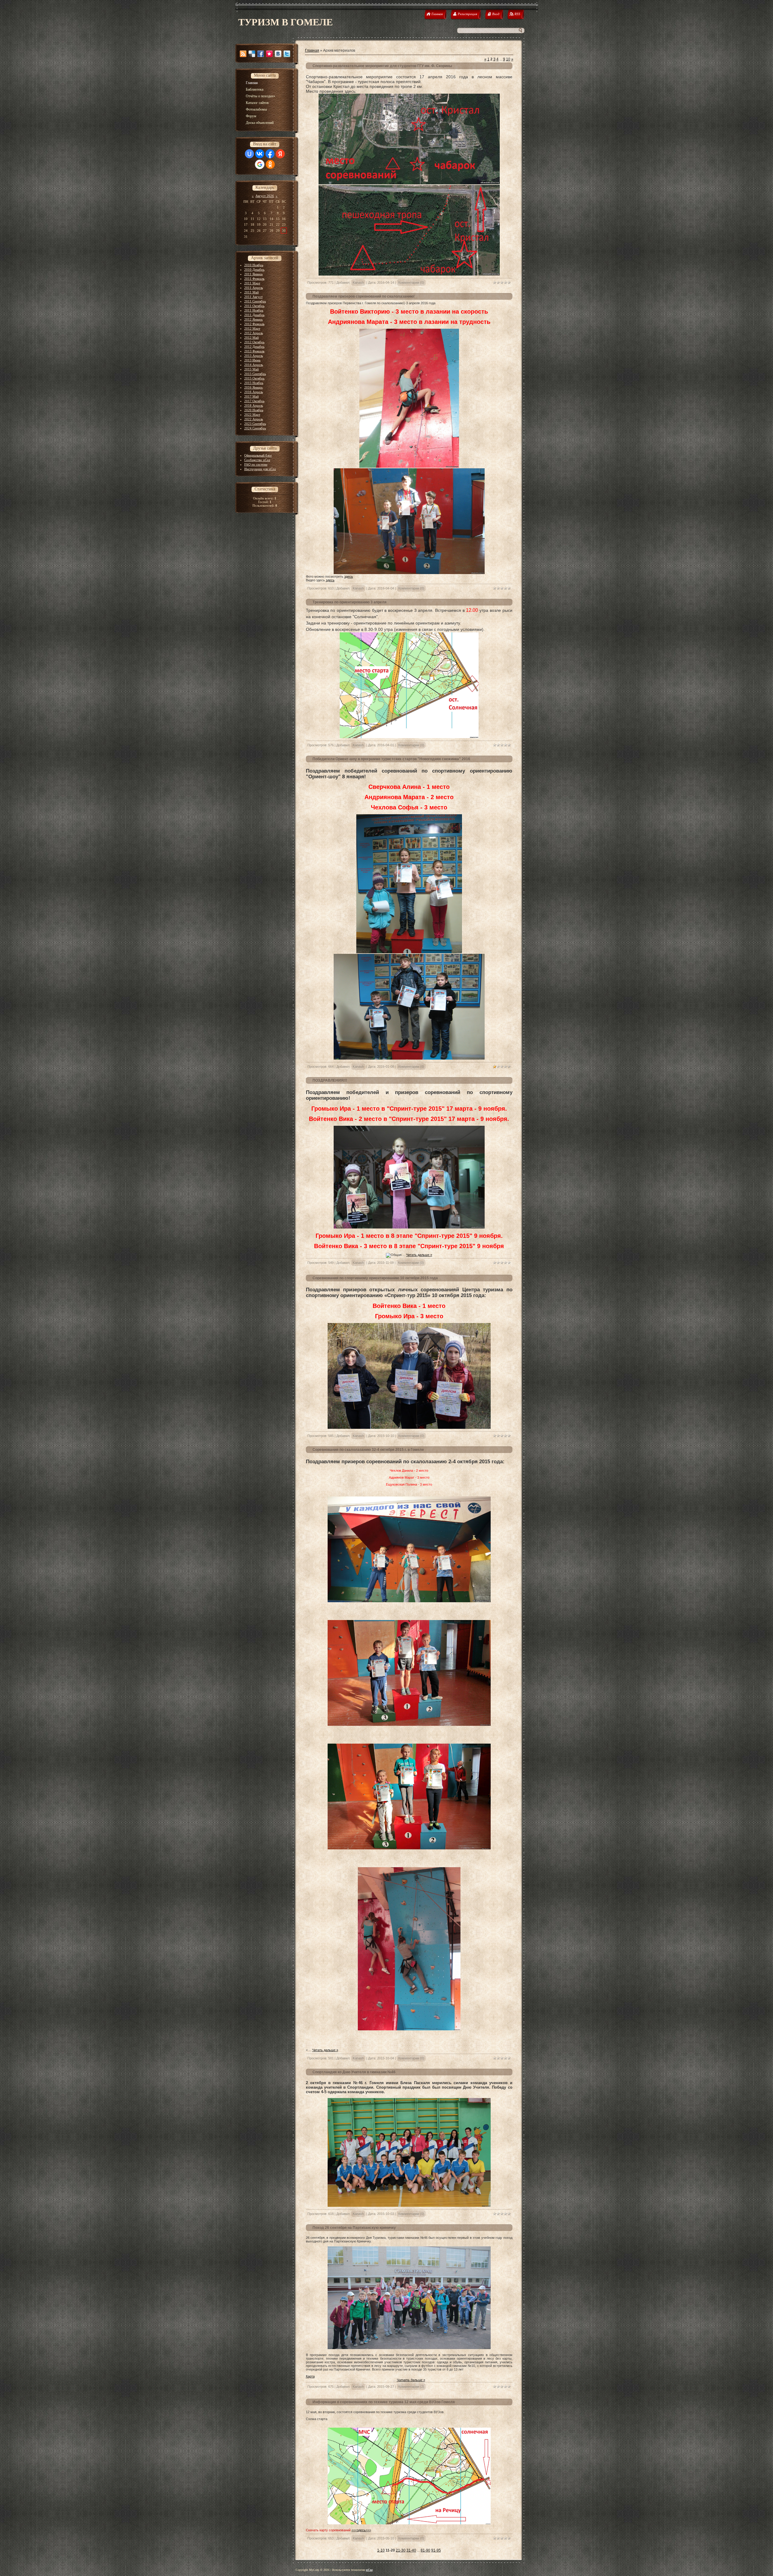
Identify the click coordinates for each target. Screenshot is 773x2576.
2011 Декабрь (254, 315)
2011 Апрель (254, 288)
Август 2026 (265, 196)
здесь (349, 576)
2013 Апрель (254, 356)
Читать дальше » (419, 1255)
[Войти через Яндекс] (280, 154)
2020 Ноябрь (254, 410)
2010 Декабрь (254, 270)
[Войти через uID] (249, 154)
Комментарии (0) (411, 282)
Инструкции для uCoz (260, 469)
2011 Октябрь (254, 306)
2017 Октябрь (254, 401)
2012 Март (252, 328)
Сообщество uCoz (257, 460)
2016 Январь (253, 387)
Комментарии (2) (411, 2387)
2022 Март (252, 415)
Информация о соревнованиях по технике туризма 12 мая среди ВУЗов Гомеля (384, 2402)
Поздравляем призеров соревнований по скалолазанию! (364, 296)
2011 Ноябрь (254, 310)
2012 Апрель (254, 333)
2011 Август (253, 297)
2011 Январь (253, 274)
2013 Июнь (252, 360)
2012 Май (252, 337)
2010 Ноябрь (254, 265)
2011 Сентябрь (255, 301)
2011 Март (252, 283)
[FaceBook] (261, 54)
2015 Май (252, 369)
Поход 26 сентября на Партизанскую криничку (354, 2228)
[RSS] (243, 54)
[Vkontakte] (278, 54)
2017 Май (252, 396)
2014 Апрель (254, 365)
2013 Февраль (254, 351)
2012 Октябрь (254, 342)
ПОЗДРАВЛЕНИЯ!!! (330, 1080)
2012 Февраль (254, 324)
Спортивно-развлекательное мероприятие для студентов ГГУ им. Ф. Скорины (382, 66)
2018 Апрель (254, 405)
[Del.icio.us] (252, 54)
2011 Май (252, 292)
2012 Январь (253, 319)
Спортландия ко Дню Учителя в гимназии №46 (354, 2072)
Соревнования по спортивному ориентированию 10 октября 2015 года (375, 1278)
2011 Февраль (254, 279)
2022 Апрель (254, 419)
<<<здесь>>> (361, 2530)
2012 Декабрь (254, 347)
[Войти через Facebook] (270, 154)
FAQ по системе (256, 464)
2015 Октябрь (254, 378)
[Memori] (269, 54)
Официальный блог (258, 455)
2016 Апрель (254, 392)
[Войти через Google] (260, 164)
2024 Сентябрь (255, 428)
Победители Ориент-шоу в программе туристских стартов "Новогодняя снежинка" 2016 (391, 759)
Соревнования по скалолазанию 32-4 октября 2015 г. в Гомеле (368, 1450)
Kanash (358, 282)
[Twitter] (287, 54)
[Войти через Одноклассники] (270, 164)
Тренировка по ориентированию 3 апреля (350, 602)
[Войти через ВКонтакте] (260, 154)
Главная (312, 50)
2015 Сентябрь (255, 374)
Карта (310, 2376)
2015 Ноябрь (254, 383)
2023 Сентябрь (255, 424)
